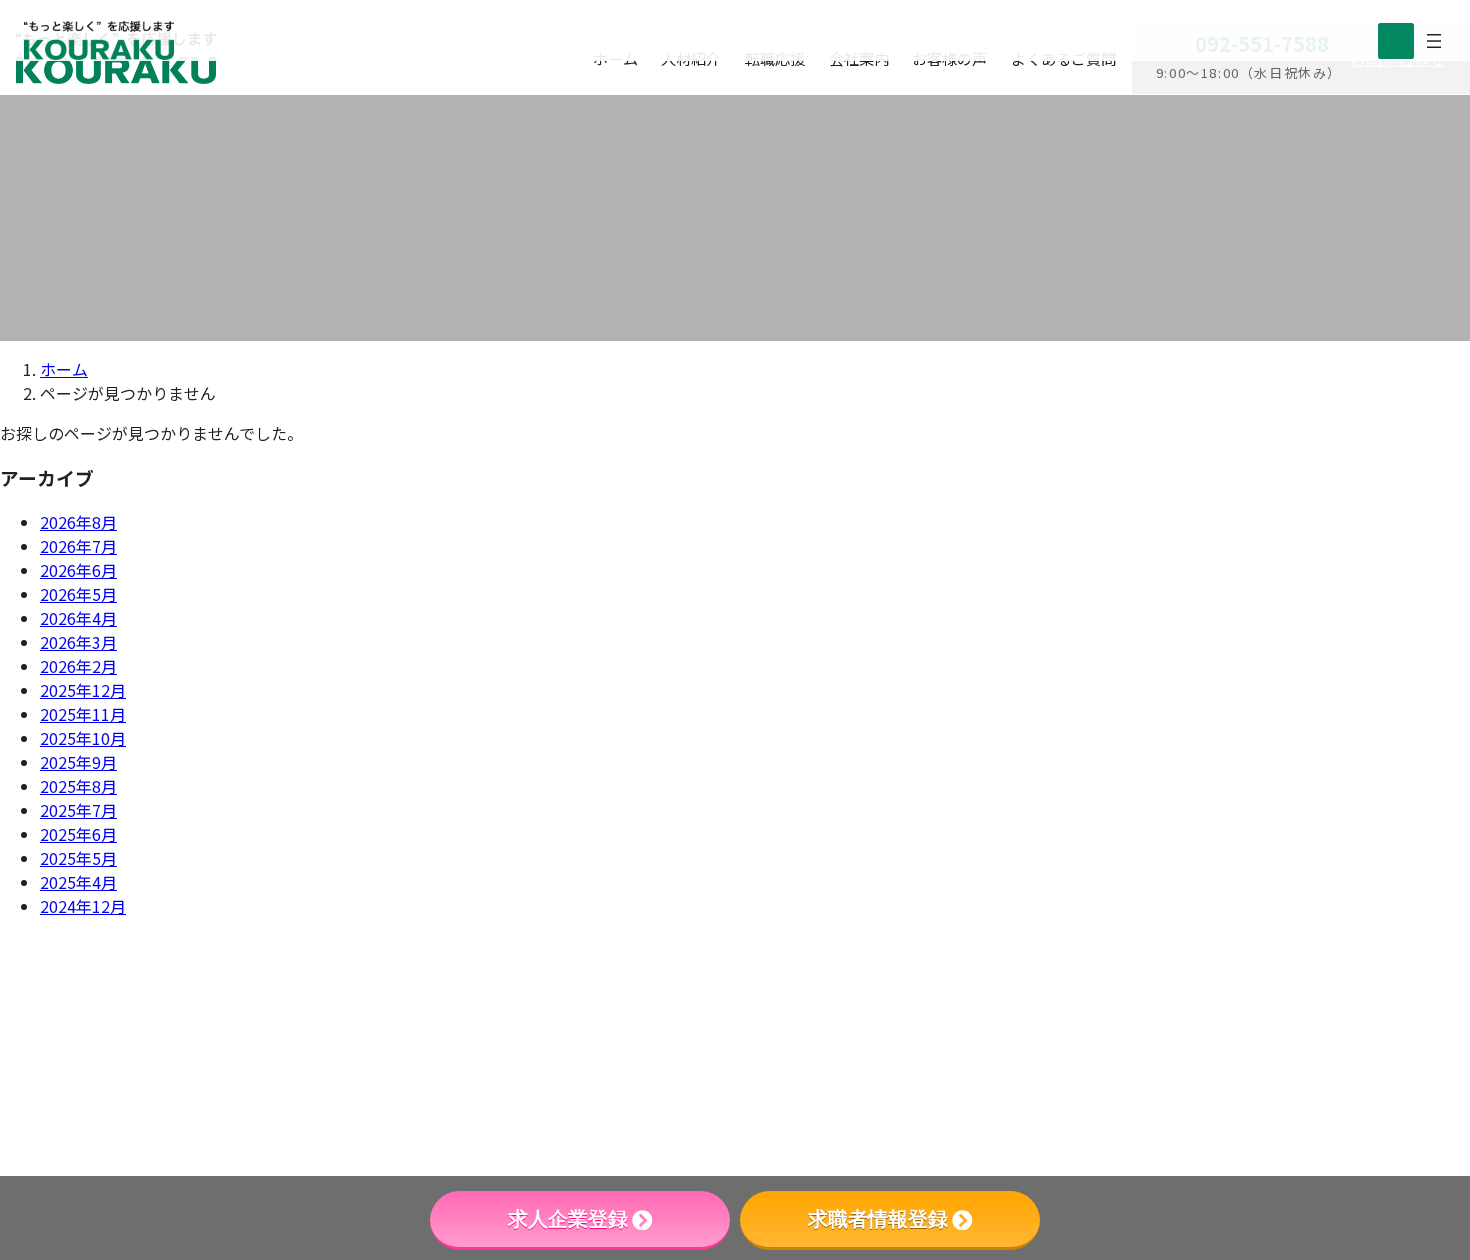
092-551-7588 (1166, 977)
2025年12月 (83, 690)
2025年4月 (78, 882)
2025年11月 (83, 714)
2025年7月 (78, 810)
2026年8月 (78, 522)
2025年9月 (78, 762)
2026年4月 (78, 618)
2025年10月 (83, 738)
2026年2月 (78, 666)
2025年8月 (78, 786)
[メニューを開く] (1434, 41)
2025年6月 (78, 834)
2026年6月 (78, 570)
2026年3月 (78, 642)
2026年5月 (78, 594)
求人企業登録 (568, 1219)
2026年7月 (78, 546)
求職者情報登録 (878, 1219)
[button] (1270, 1098)
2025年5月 (78, 858)
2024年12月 (83, 906)
